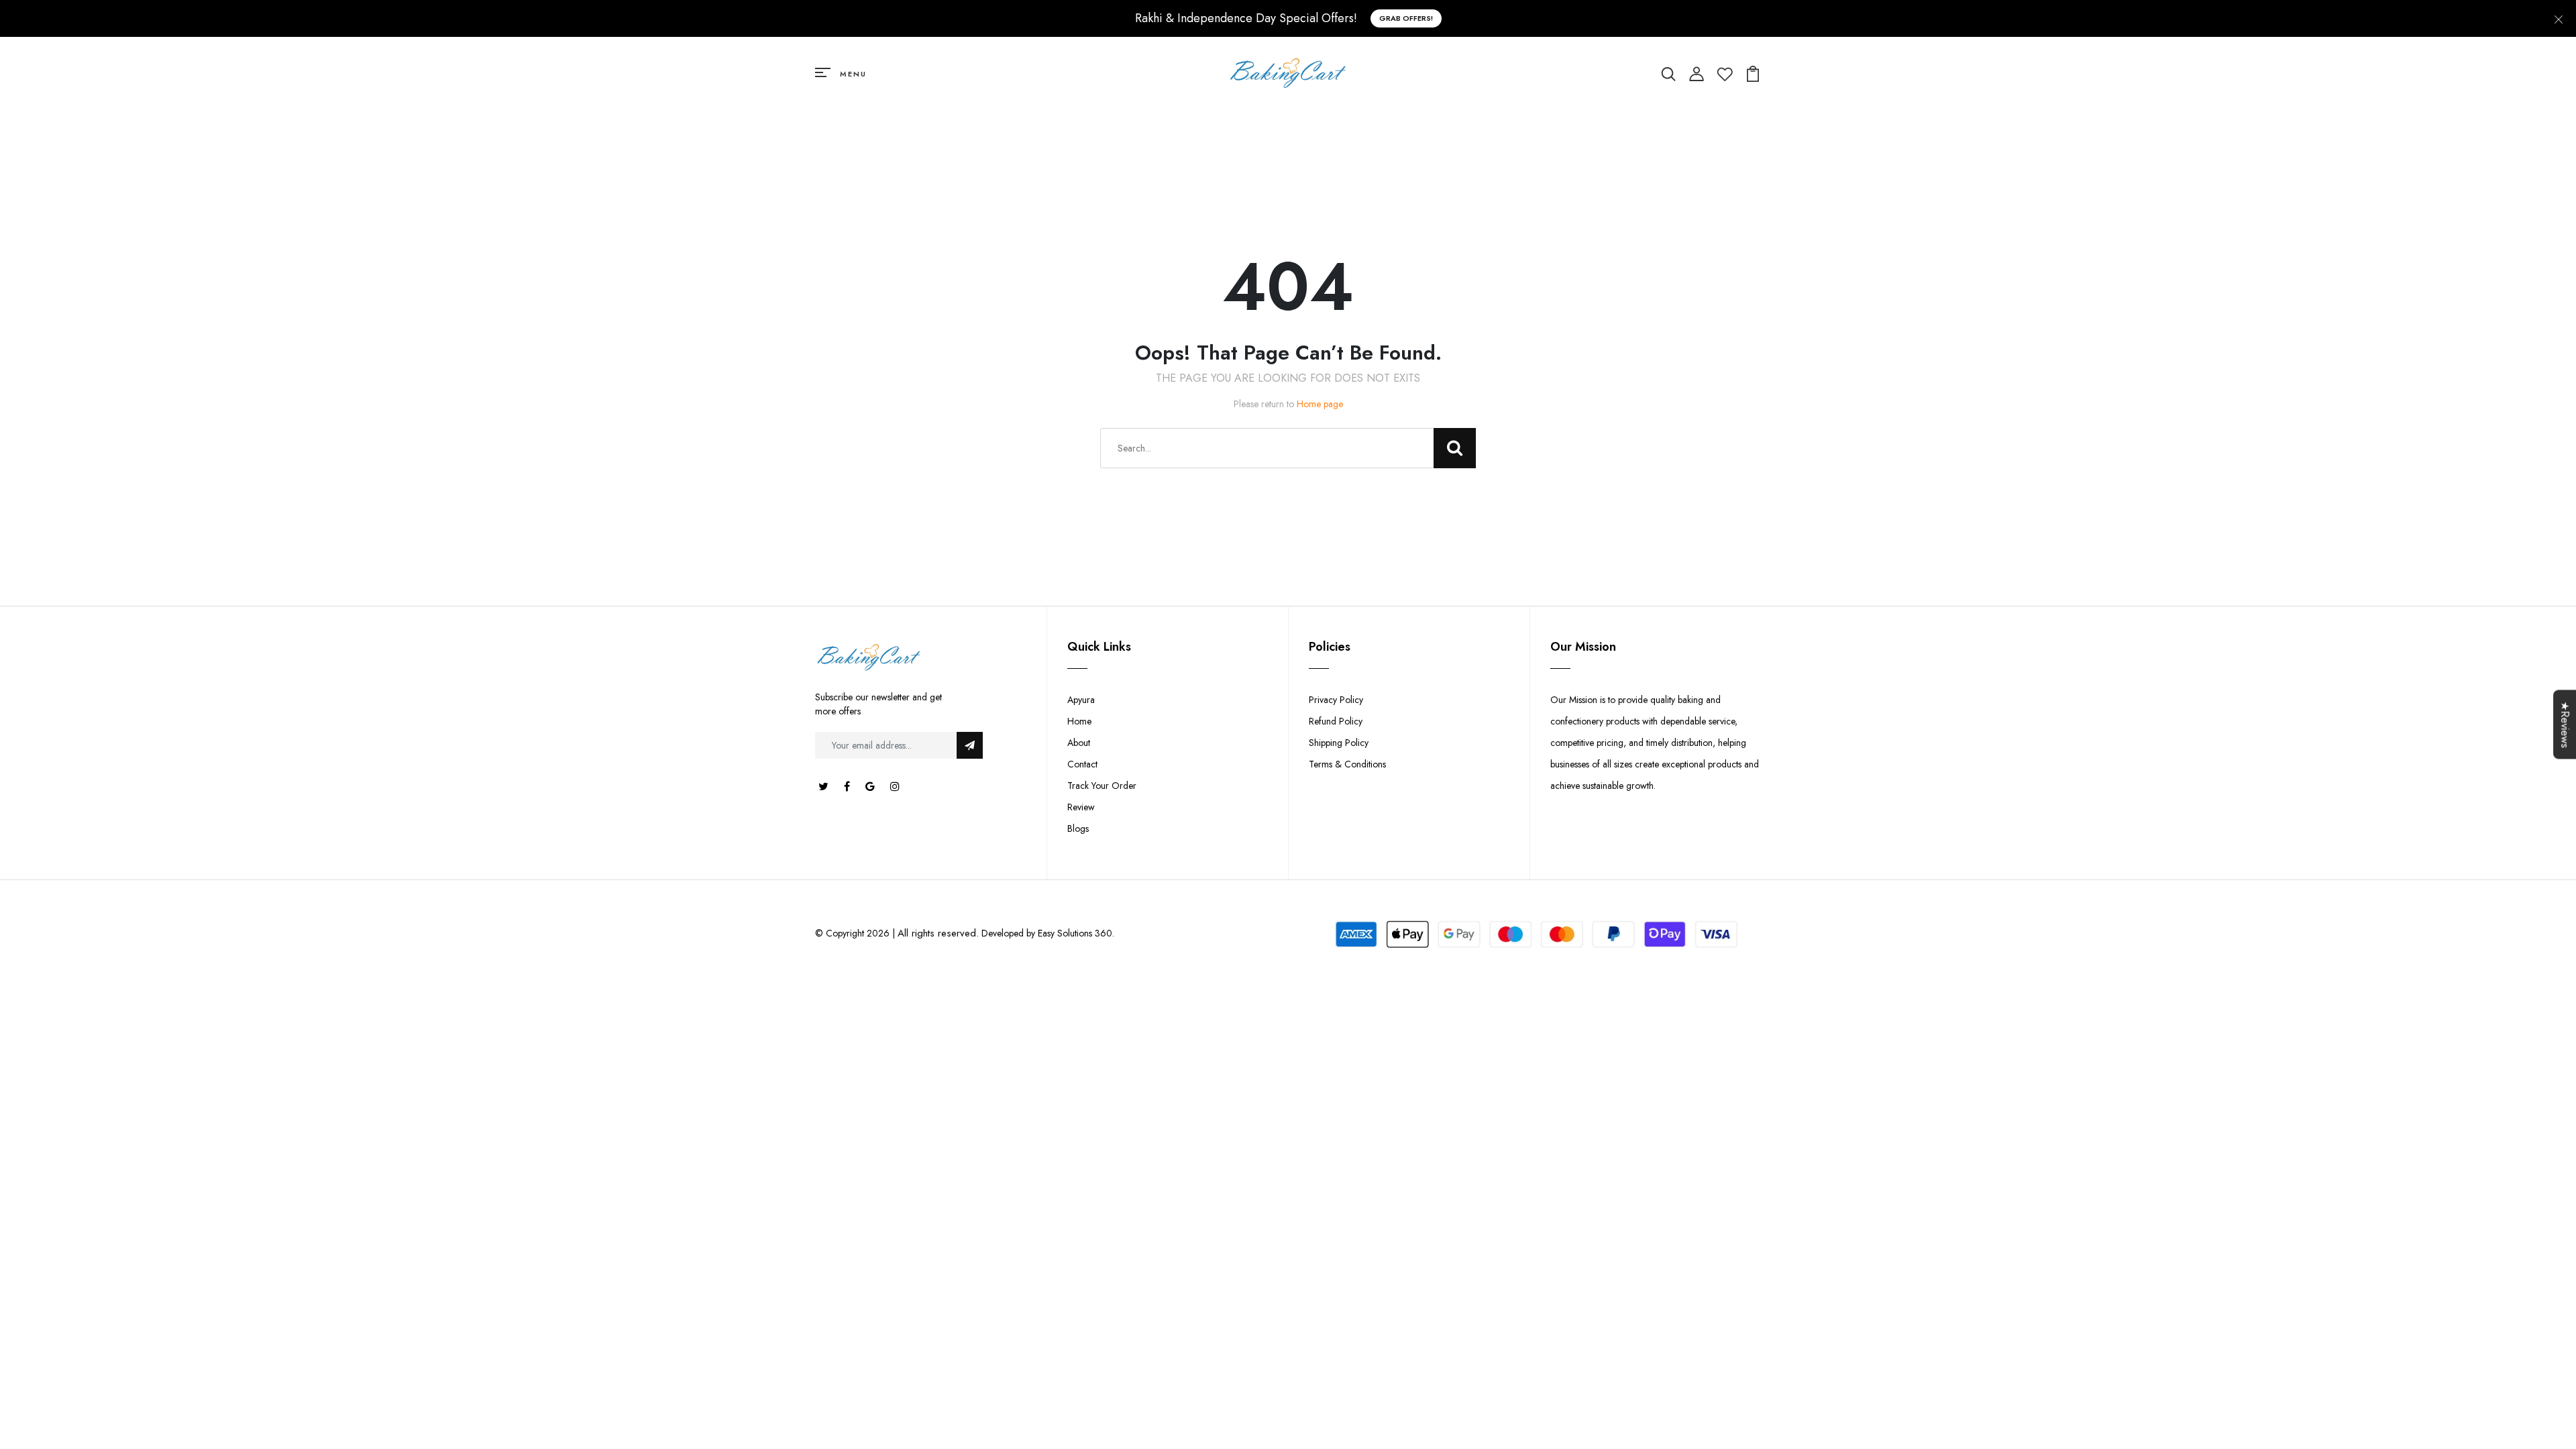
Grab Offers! (1406, 18)
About (1079, 743)
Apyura (1081, 700)
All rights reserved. (938, 933)
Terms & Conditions (1347, 764)
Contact (1082, 764)
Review (1081, 807)
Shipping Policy (1339, 743)
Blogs (1078, 828)
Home (1079, 721)
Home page (1320, 404)
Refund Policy (1336, 721)
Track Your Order (1102, 786)
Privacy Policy (1336, 700)
